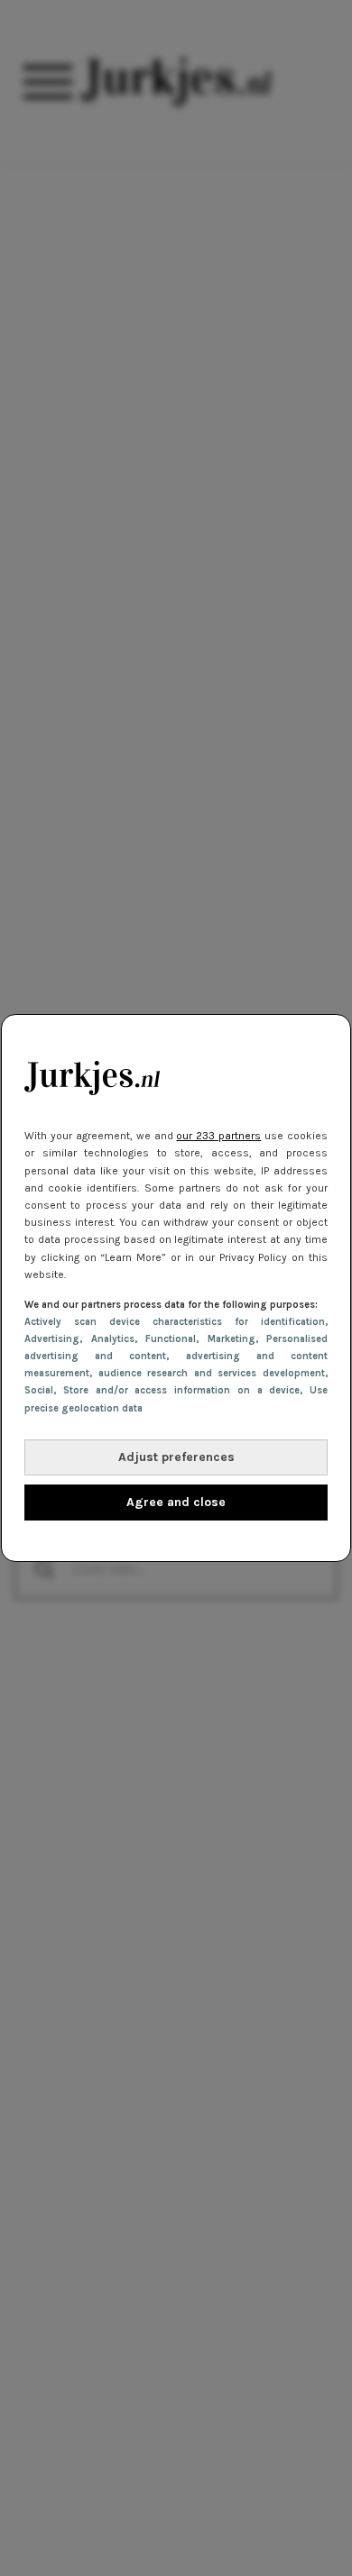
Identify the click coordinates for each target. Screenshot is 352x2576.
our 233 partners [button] (218, 1136)
